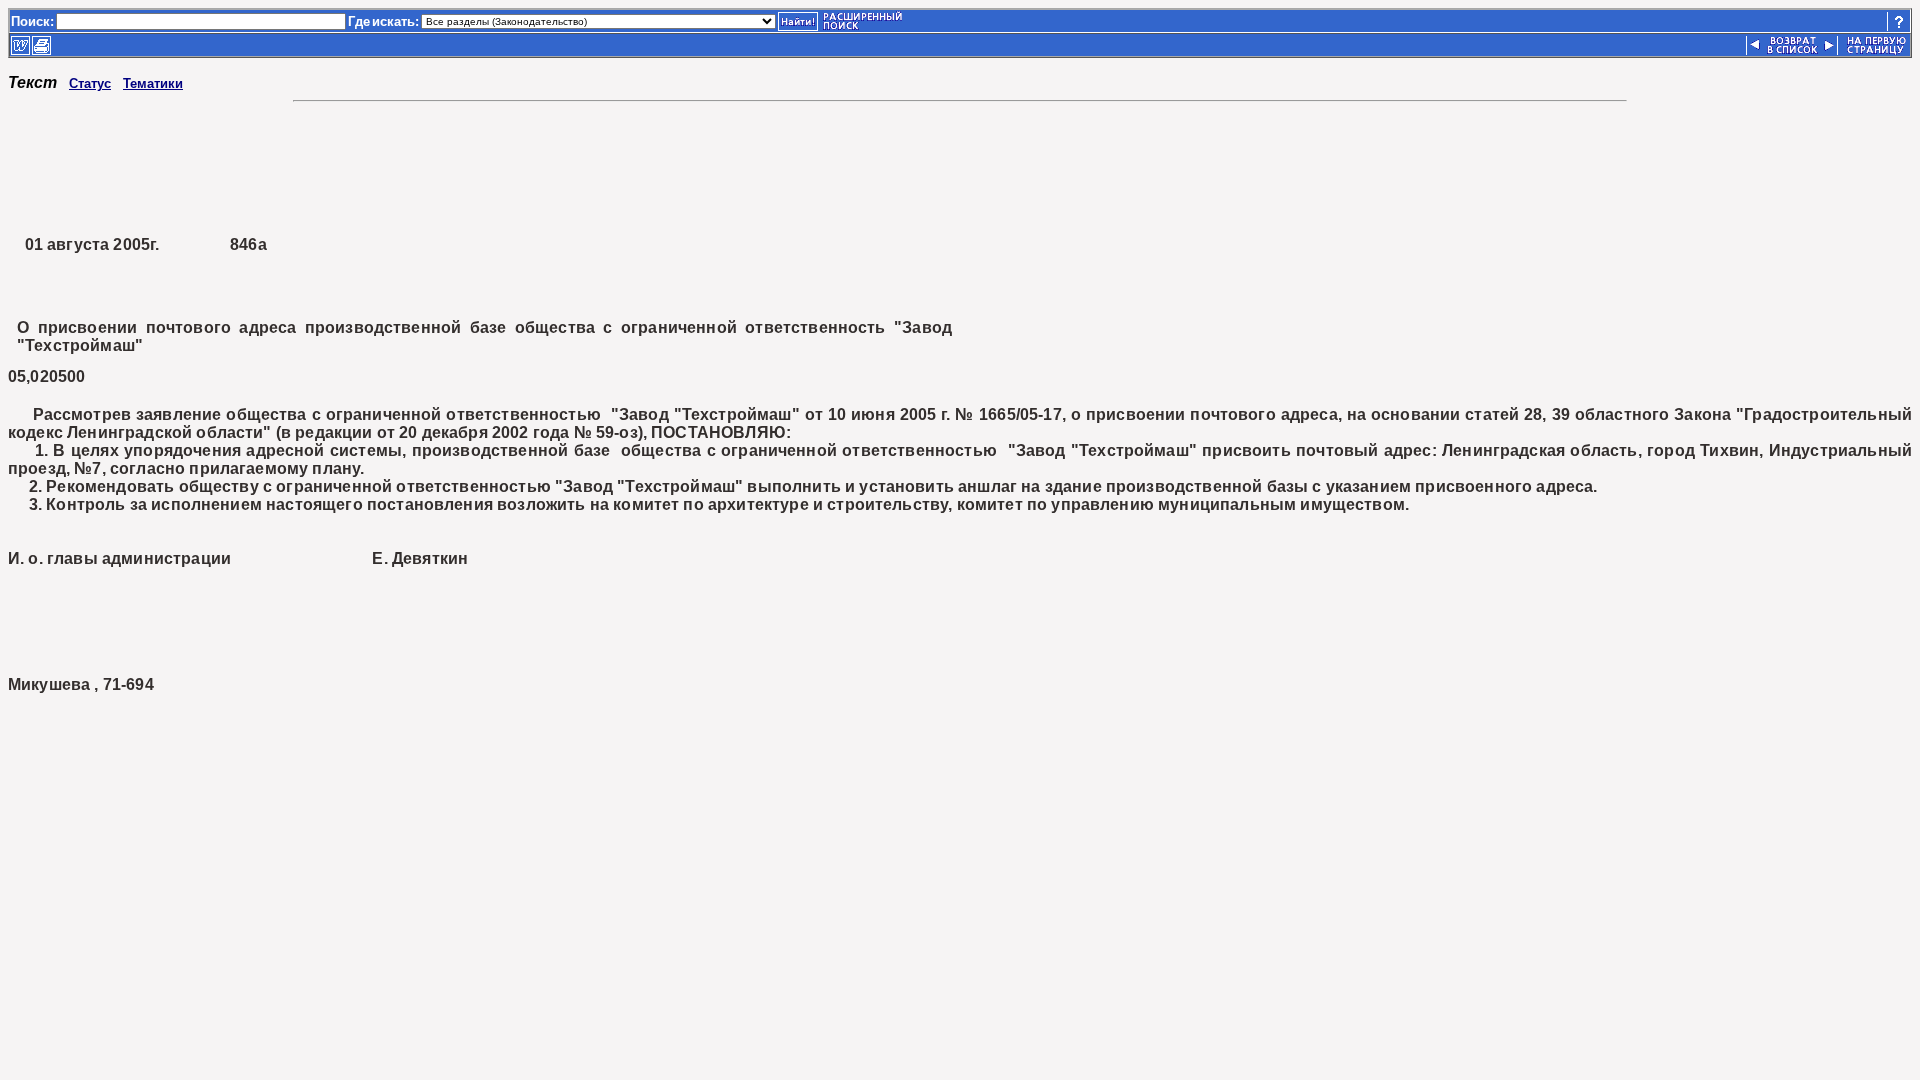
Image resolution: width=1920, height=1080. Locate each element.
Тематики (153, 83)
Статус (90, 83)
